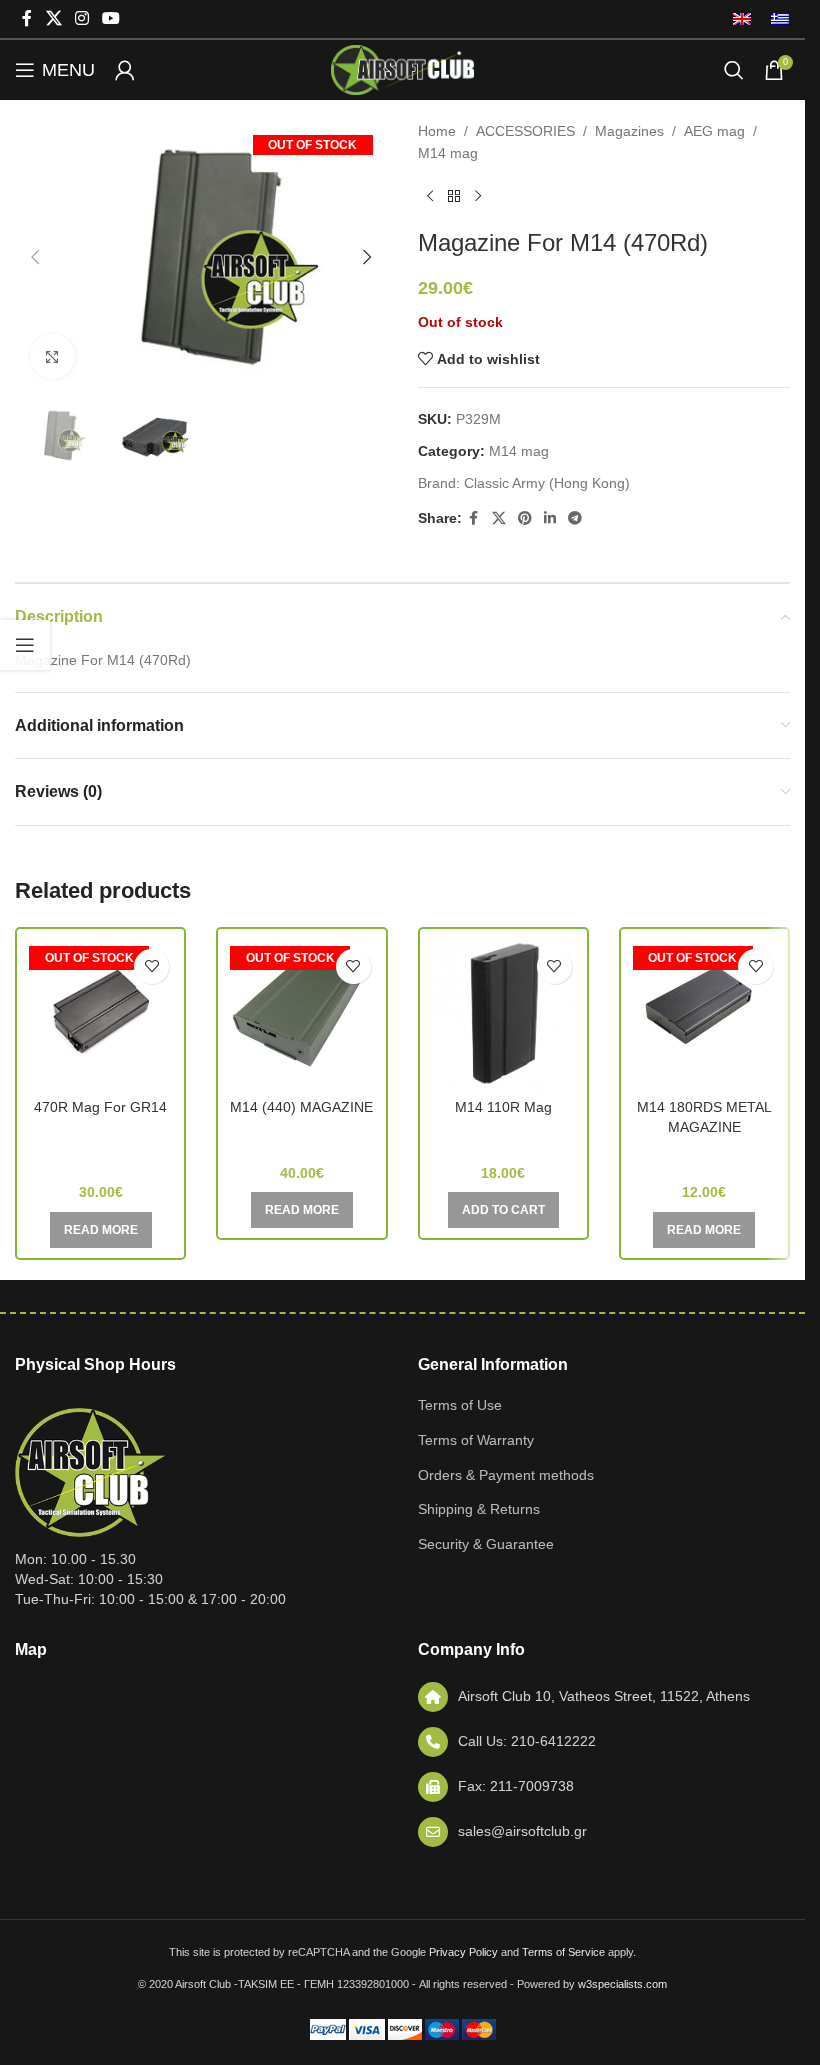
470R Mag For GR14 (100, 1107)
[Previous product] (430, 197)
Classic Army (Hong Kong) (547, 483)
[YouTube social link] (111, 18)
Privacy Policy (463, 1952)
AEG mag (714, 131)
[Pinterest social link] (525, 518)
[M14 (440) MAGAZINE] (301, 1014)
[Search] (734, 70)
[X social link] (53, 18)
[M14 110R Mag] (503, 1014)
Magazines (629, 131)
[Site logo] (402, 69)
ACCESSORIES (525, 131)
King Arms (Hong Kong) (503, 1136)
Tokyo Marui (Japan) (302, 1136)
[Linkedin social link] (550, 518)
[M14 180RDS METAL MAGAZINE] (704, 1014)
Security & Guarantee (486, 1544)
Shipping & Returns (479, 1509)
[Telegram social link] (575, 518)
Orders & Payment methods (506, 1475)
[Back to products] (454, 197)
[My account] (125, 70)
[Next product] (478, 197)
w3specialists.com (622, 1984)
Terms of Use (460, 1405)
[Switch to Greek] (775, 19)
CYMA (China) (704, 1155)
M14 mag (448, 153)
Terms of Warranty (476, 1440)
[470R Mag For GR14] (100, 1014)
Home (437, 131)
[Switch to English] (742, 19)
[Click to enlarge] (52, 356)
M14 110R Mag (503, 1107)
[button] (35, 257)
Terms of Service (563, 1952)
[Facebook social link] (27, 18)
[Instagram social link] (81, 18)
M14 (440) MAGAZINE (301, 1107)
